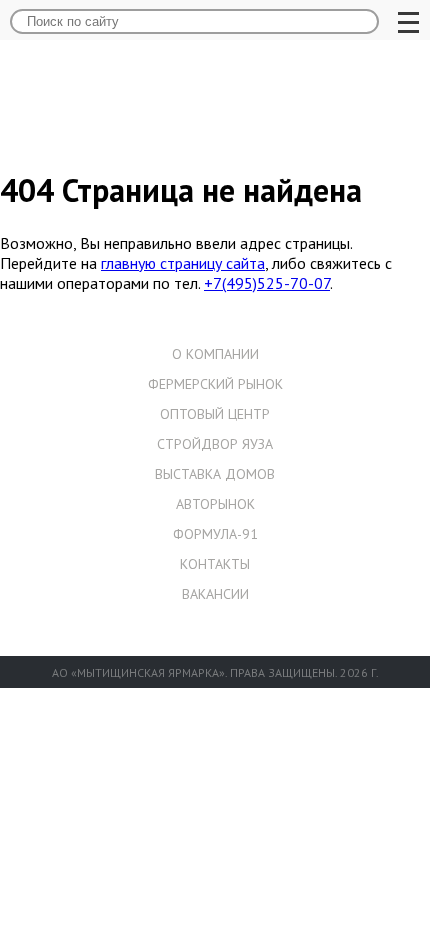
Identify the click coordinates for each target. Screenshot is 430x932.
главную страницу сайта (183, 263)
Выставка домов (215, 474)
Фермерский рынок (215, 384)
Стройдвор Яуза (215, 444)
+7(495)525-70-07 (267, 283)
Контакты (215, 564)
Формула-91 (215, 534)
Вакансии (215, 594)
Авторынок (215, 504)
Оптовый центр (215, 414)
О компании (215, 354)
